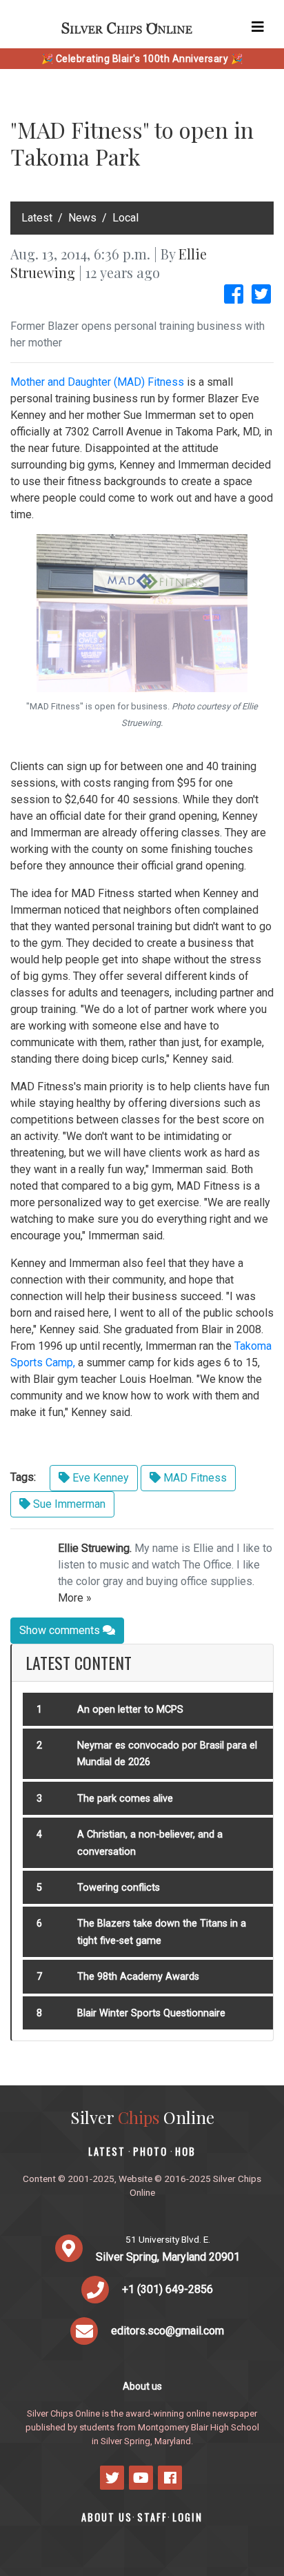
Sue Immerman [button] (68, 1504)
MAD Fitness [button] (194, 1478)
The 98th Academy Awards (138, 1977)
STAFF (152, 2517)
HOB (185, 2151)
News (82, 218)
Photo (150, 2151)
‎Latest (37, 218)
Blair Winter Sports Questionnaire (151, 2013)
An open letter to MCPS (130, 1710)
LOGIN (187, 2517)
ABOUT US (107, 2517)
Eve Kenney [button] (99, 1478)
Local (125, 218)
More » (75, 1598)
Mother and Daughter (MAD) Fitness (97, 382)
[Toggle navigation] (258, 27)
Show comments (61, 1630)
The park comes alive (125, 1799)
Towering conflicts (119, 1888)
